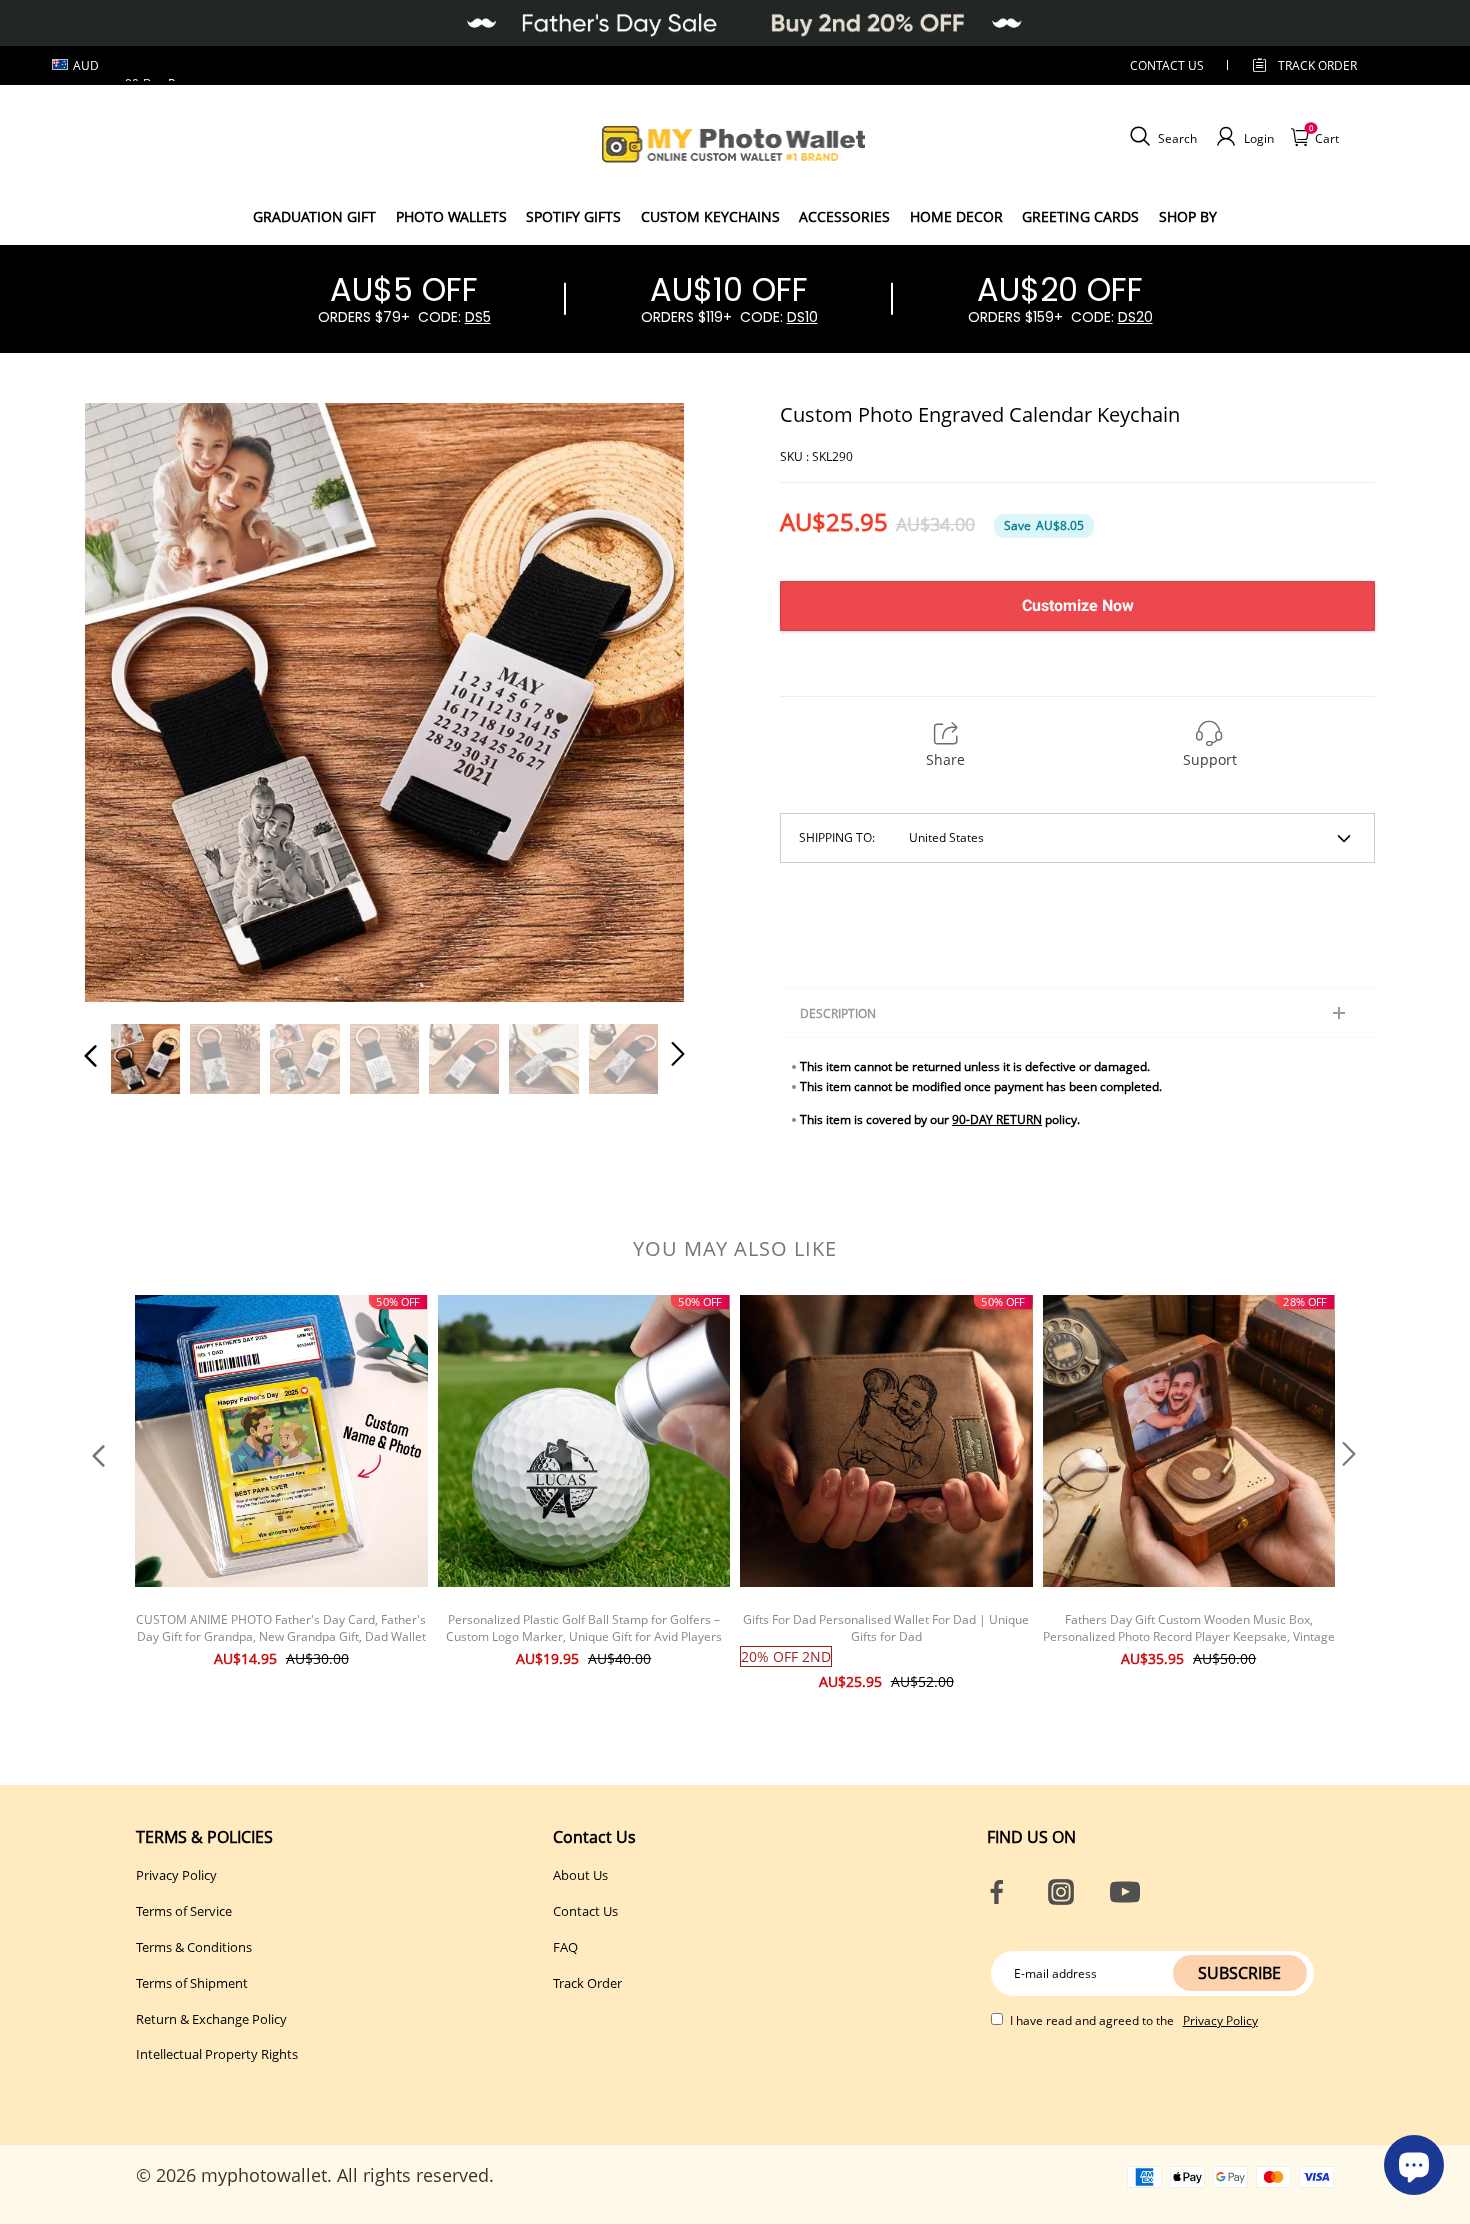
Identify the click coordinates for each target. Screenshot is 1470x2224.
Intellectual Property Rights (217, 2054)
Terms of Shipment (192, 1983)
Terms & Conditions (194, 1947)
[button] (131, 701)
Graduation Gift (314, 216)
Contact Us (585, 1911)
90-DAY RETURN (997, 1119)
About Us (580, 1875)
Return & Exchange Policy (211, 2019)
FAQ (565, 1947)
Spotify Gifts (573, 216)
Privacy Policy (176, 1875)
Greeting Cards (1080, 216)
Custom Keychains (710, 216)
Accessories (844, 216)
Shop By (1188, 216)
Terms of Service (184, 1911)
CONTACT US (1167, 65)
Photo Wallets (451, 216)
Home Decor (956, 216)
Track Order (1317, 65)
